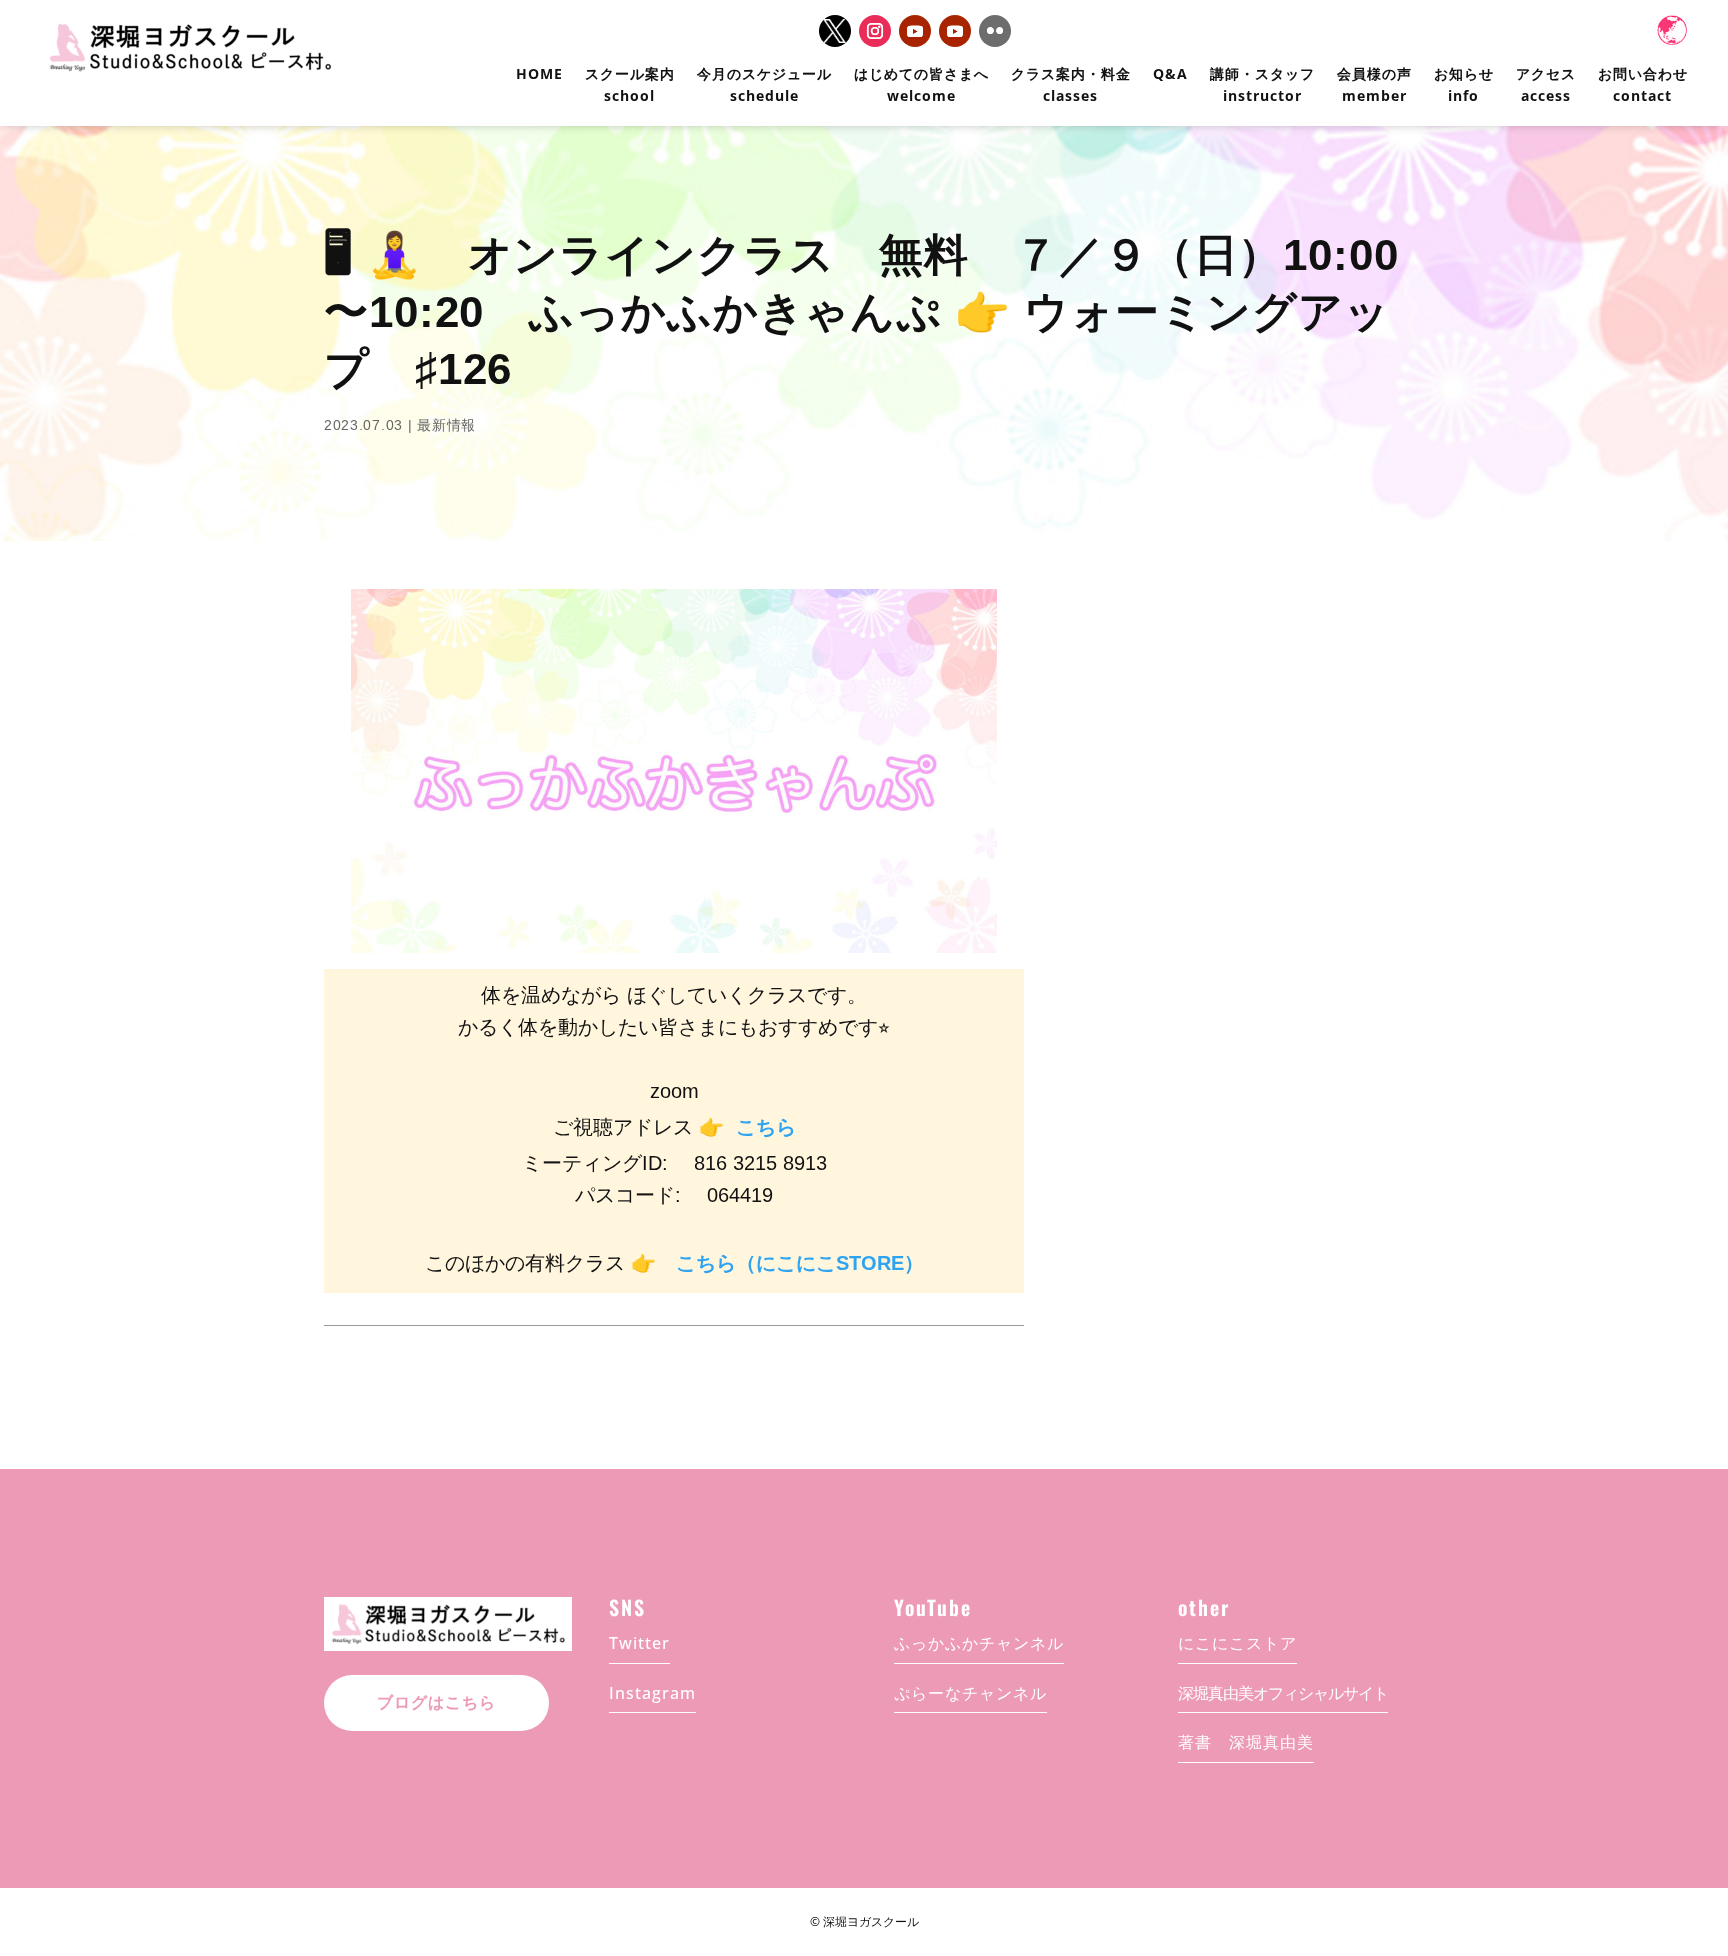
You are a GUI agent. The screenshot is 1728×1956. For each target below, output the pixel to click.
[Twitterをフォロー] (835, 31)
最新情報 (446, 425)
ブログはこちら (436, 1702)
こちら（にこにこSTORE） (800, 1263)
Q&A (1170, 73)
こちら (766, 1127)
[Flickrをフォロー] (995, 31)
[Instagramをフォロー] (875, 31)
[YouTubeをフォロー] (915, 31)
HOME (539, 73)
